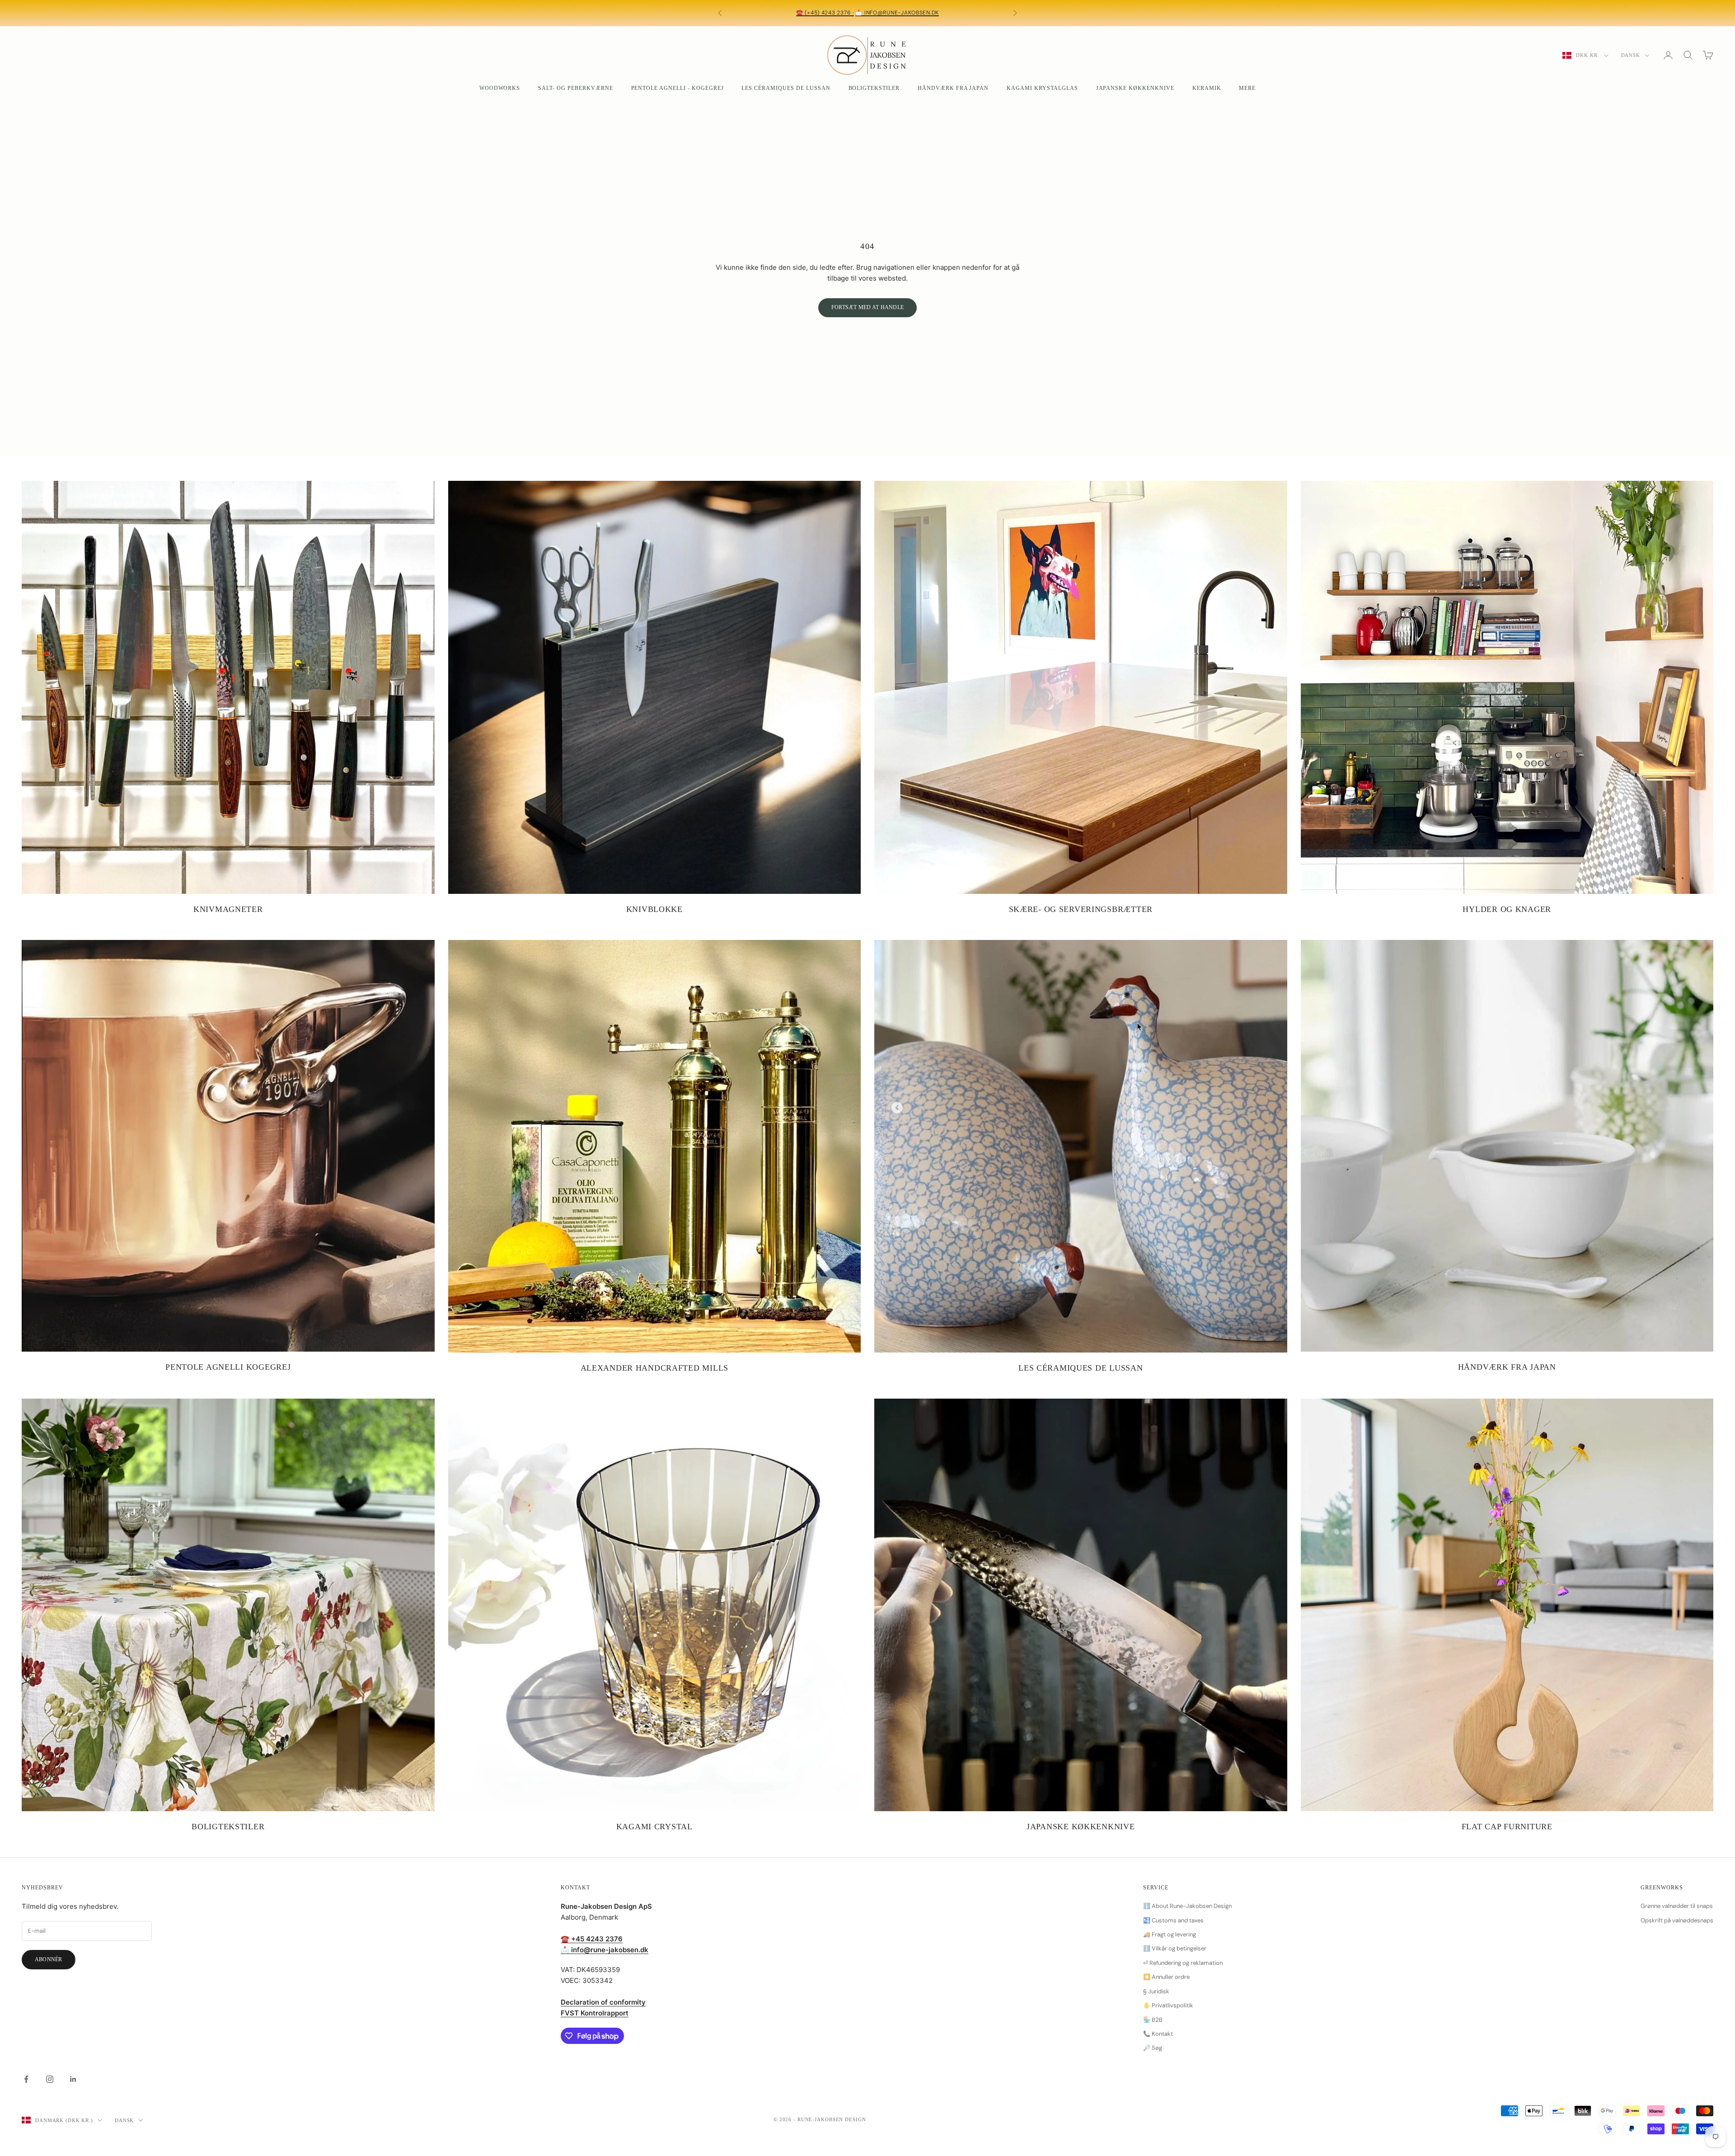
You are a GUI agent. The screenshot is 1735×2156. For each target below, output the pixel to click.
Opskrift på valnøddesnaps (1677, 1920)
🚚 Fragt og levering (1170, 1934)
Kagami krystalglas (1042, 88)
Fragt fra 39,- (843, 9)
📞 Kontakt (1158, 2034)
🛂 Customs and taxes (1173, 1920)
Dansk (1631, 55)
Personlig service (779, 9)
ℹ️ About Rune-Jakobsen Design (1187, 1906)
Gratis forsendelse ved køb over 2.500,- (930, 9)
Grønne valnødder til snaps (1677, 1906)
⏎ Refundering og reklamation (1183, 1963)
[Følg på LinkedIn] (73, 2079)
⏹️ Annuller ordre (1166, 1977)
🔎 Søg (1153, 2048)
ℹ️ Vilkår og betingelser (1175, 1948)
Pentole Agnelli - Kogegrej (678, 88)
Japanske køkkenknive (1135, 88)
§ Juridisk (1156, 1991)
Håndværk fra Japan (953, 88)
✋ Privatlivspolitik (1168, 2005)
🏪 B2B (1153, 2020)
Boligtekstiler (874, 88)
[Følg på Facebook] (26, 2079)
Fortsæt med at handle (867, 307)
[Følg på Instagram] (50, 2079)
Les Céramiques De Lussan (786, 88)
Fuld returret (872, 17)
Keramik (1207, 88)
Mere (1247, 88)
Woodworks (500, 88)
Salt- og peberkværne (575, 88)
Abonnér (49, 1959)
